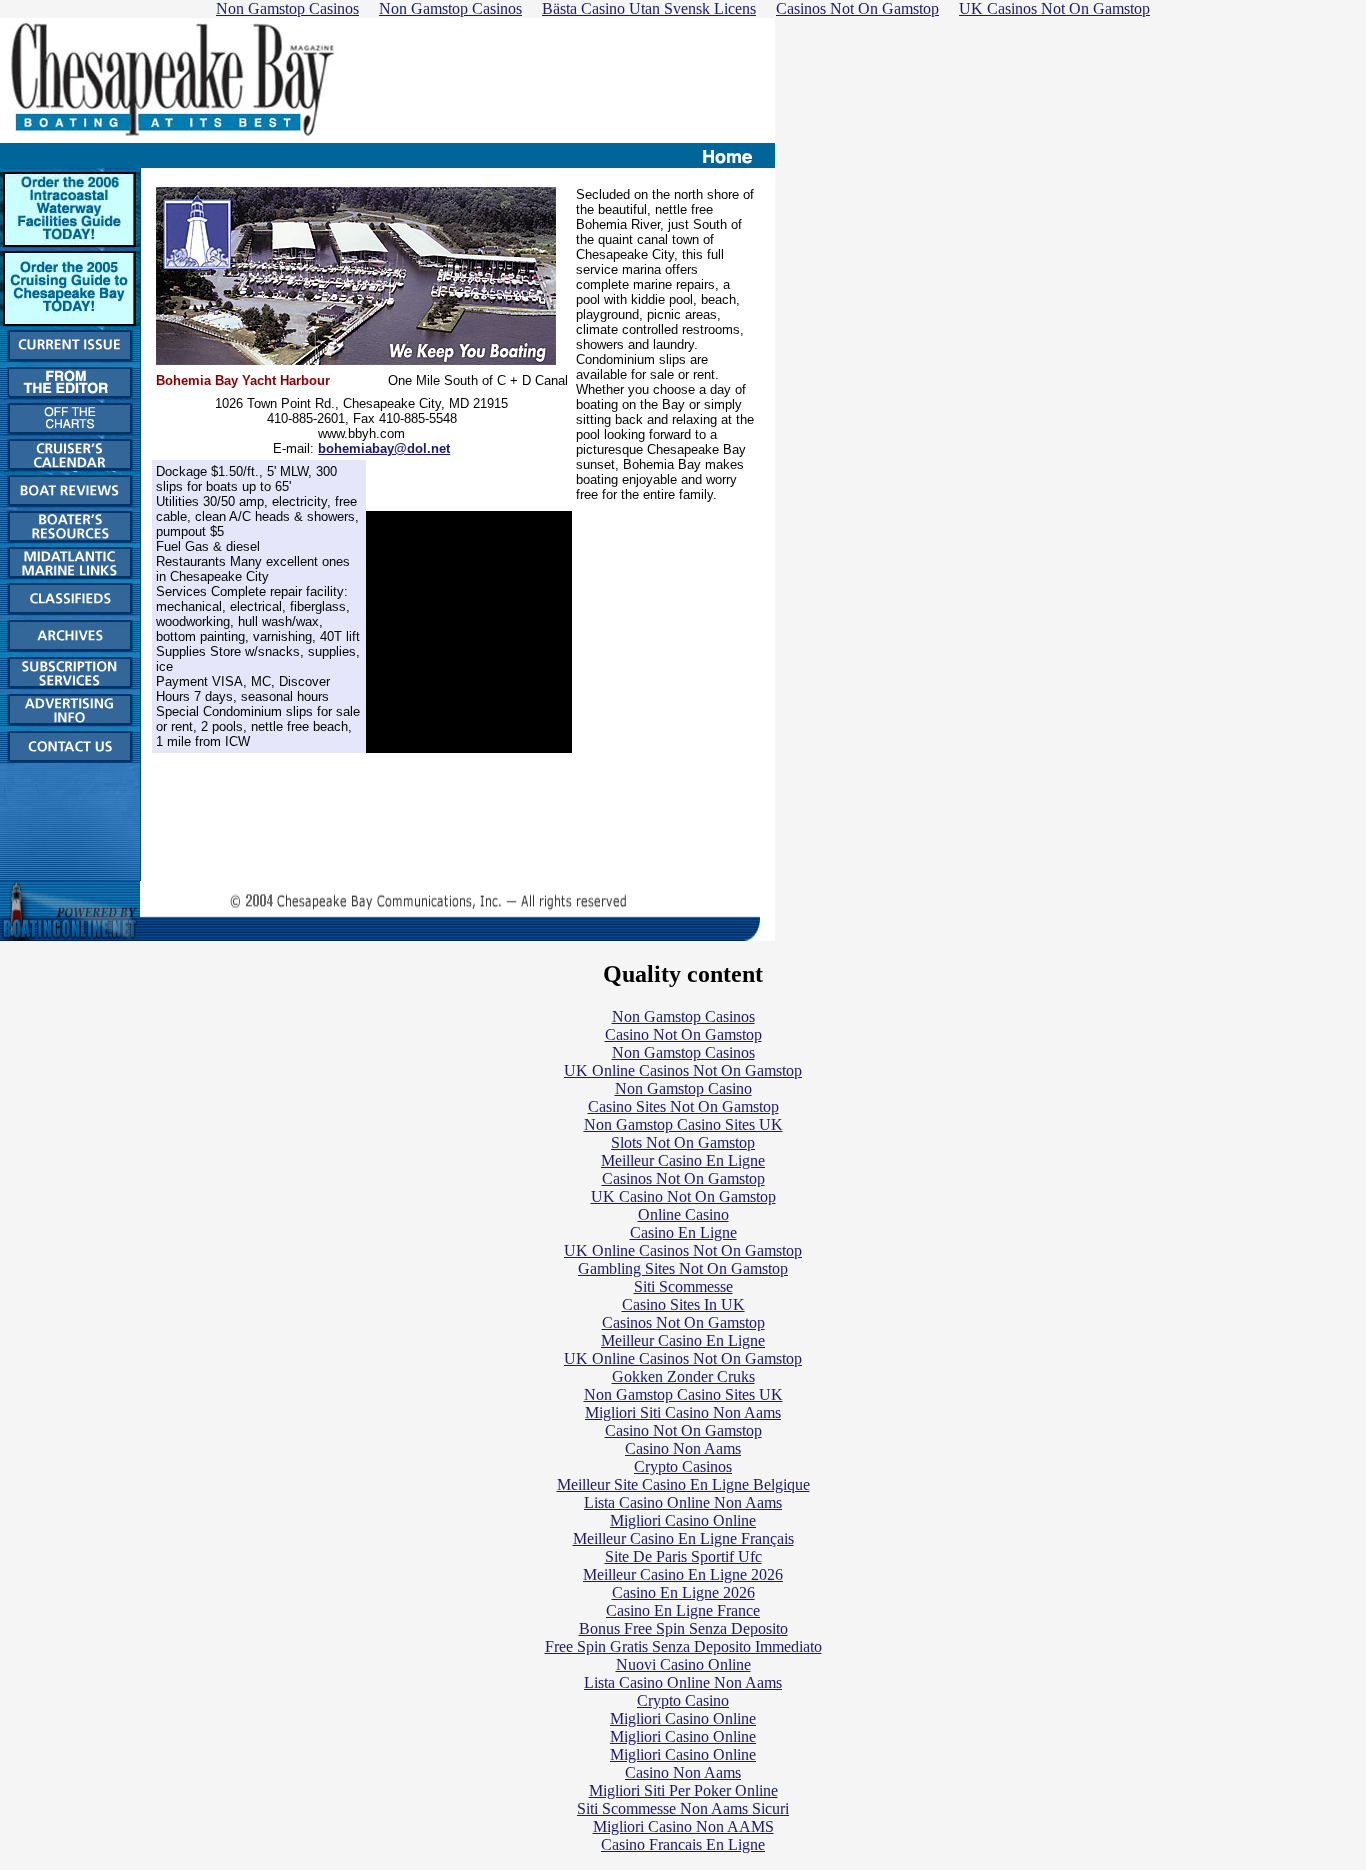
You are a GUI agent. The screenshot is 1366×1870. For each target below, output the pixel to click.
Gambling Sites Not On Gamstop (683, 1268)
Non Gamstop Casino (683, 1088)
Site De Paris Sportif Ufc (683, 1556)
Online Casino (683, 1214)
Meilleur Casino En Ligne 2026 (683, 1574)
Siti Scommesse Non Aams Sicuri (683, 1808)
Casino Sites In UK (683, 1304)
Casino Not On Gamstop (683, 1034)
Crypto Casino (683, 1700)
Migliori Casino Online (683, 1520)
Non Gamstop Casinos (683, 1016)
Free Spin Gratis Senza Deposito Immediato (683, 1646)
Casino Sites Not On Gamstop (683, 1106)
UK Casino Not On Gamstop (683, 1196)
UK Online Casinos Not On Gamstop (683, 1070)
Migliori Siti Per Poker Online (683, 1790)
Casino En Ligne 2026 (683, 1592)
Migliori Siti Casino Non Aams (683, 1412)
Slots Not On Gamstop (683, 1142)
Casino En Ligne (683, 1232)
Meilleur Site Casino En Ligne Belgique (683, 1484)
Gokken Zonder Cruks (683, 1376)
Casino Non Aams (683, 1448)
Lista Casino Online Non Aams (683, 1502)
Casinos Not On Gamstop (683, 1178)
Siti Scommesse (683, 1286)
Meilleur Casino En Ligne (683, 1160)
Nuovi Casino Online (683, 1664)
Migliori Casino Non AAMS (683, 1826)
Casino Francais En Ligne (683, 1844)
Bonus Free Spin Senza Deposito (683, 1628)
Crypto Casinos (683, 1466)
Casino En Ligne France (683, 1610)
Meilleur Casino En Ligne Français (683, 1538)
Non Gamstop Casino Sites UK (683, 1124)
